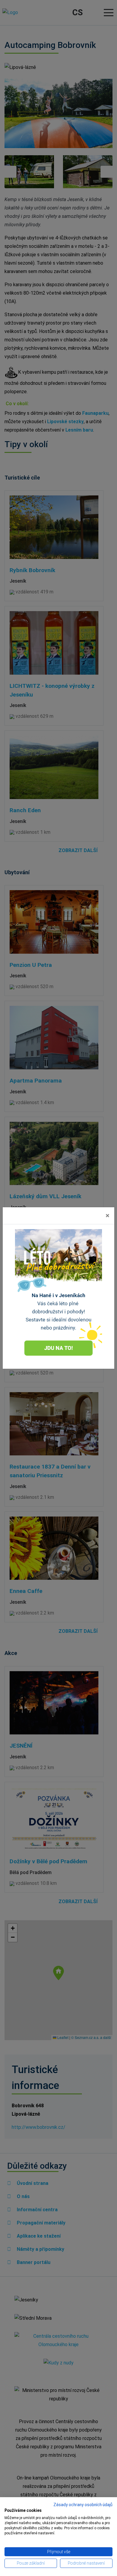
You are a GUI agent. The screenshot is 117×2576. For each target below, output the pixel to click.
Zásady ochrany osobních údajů (83, 2505)
